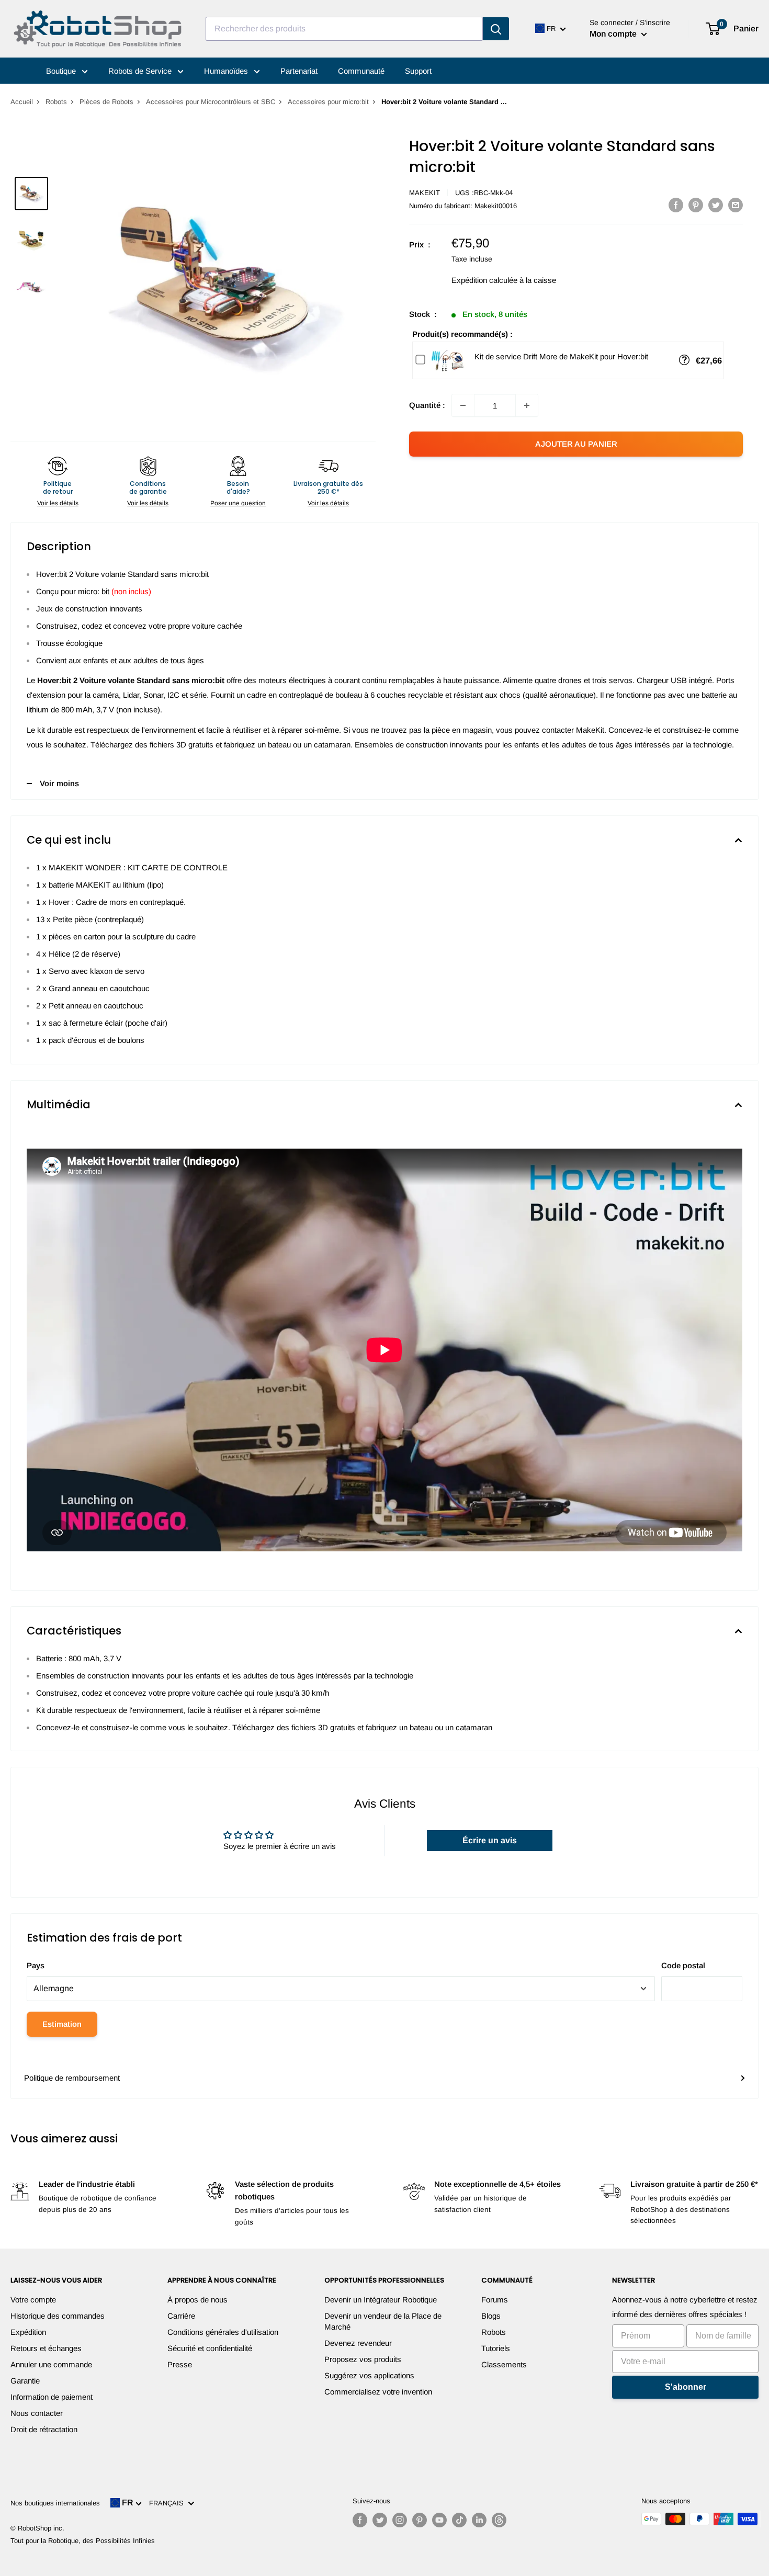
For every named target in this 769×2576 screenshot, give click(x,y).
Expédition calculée (484, 280)
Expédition (28, 2332)
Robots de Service (141, 71)
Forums (495, 2300)
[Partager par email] (736, 205)
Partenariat (299, 71)
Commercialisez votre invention (378, 2392)
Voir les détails (58, 503)
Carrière (181, 2316)
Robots (56, 102)
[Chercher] (496, 29)
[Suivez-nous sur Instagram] (400, 2520)
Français (168, 2503)
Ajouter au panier (576, 444)
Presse (180, 2364)
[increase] (527, 405)
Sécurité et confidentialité (210, 2348)
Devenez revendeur (358, 2343)
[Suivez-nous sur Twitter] (380, 2520)
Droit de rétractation (44, 2429)
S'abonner (686, 2387)
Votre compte (33, 2300)
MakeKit (425, 193)
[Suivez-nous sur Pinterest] (420, 2520)
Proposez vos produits (363, 2359)
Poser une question (238, 503)
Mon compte (614, 34)
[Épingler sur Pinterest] (696, 205)
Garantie (25, 2381)
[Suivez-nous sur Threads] (499, 2520)
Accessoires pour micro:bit (328, 102)
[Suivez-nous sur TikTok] (459, 2520)
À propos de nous (197, 2300)
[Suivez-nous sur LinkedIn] (479, 2520)
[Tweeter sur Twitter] (716, 205)
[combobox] (344, 29)
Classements (504, 2364)
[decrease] (463, 405)
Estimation (62, 2024)
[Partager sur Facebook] (676, 205)
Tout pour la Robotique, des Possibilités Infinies (83, 2541)
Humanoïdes (227, 71)
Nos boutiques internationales (55, 2503)
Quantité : (427, 405)
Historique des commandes (58, 2316)
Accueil (22, 102)
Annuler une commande (51, 2364)
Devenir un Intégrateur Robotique (381, 2300)
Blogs (491, 2316)
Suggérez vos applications (369, 2375)
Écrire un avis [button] (490, 1840)
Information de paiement (52, 2397)
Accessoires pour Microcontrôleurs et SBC (211, 102)
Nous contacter (37, 2413)
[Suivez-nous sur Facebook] (360, 2520)
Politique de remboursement (72, 2078)
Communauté (361, 71)
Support (418, 71)
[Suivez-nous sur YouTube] (439, 2520)
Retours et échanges (46, 2348)
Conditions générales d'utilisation (223, 2332)
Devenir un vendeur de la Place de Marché (383, 2321)
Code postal (683, 1965)
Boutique (62, 71)
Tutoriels (496, 2348)
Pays (36, 1965)
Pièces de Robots (106, 102)
